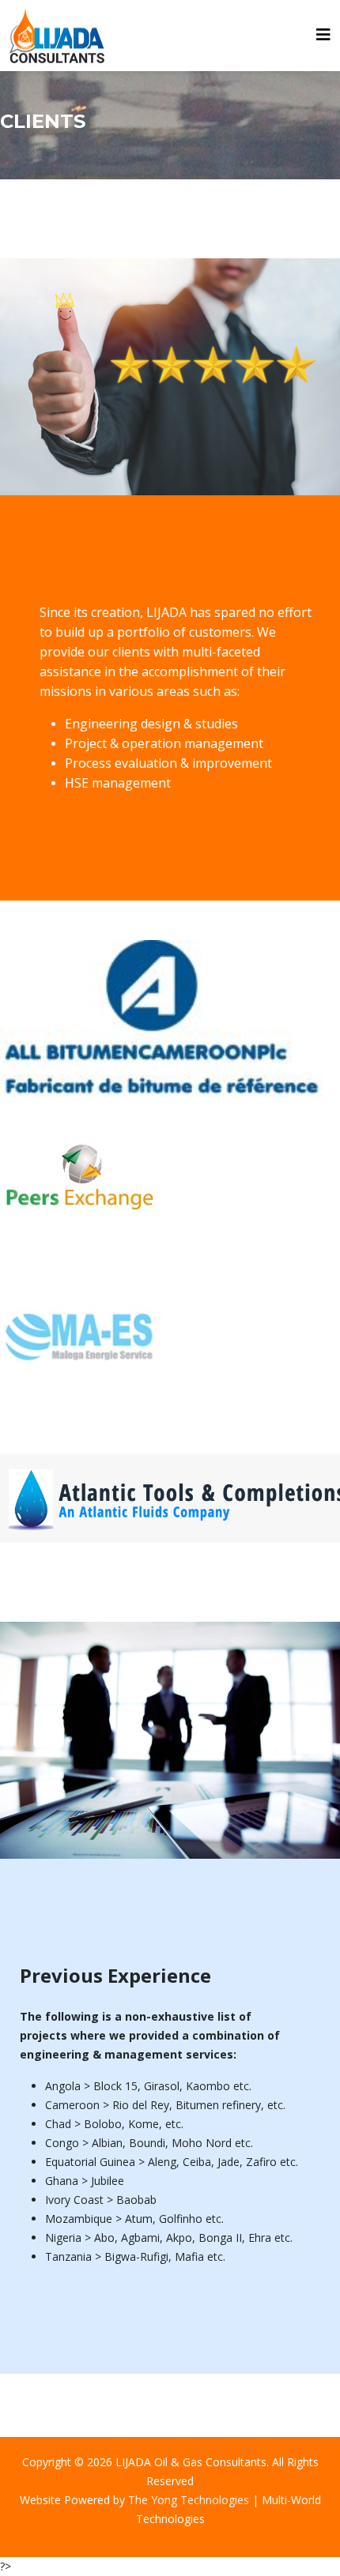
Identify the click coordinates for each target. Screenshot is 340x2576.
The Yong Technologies (189, 2500)
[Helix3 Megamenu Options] (323, 34)
